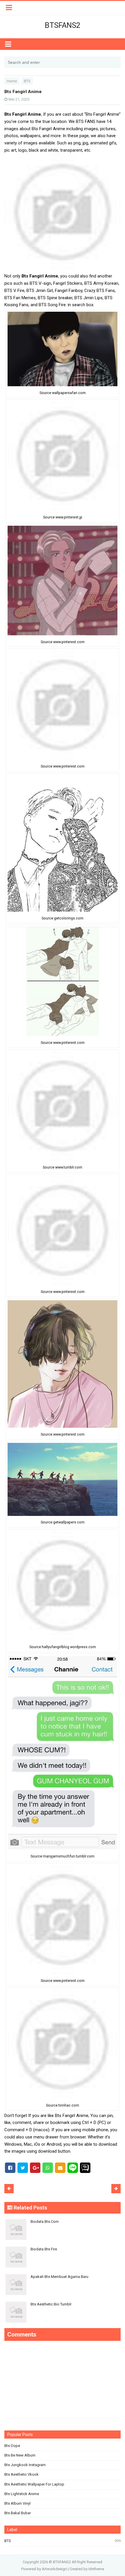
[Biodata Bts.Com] (63, 2217)
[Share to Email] (60, 2168)
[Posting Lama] (116, 2189)
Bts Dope (12, 2446)
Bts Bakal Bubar (18, 2513)
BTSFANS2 (62, 2562)
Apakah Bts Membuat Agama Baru (59, 2277)
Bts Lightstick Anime (22, 2494)
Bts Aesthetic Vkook (22, 2474)
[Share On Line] (73, 2167)
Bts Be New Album (20, 2455)
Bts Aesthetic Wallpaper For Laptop (34, 2484)
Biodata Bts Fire (44, 2249)
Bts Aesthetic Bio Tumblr (51, 2304)
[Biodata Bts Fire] (63, 2245)
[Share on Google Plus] (35, 2168)
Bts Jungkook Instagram (25, 2465)
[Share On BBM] (85, 2168)
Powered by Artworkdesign (44, 2569)
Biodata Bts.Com (45, 2222)
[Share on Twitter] (23, 2168)
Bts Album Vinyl (17, 2503)
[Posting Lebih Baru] (9, 2189)
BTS (8, 2541)
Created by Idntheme (87, 2569)
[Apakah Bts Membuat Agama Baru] (63, 2272)
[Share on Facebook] (10, 2168)
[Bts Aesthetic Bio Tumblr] (63, 2300)
